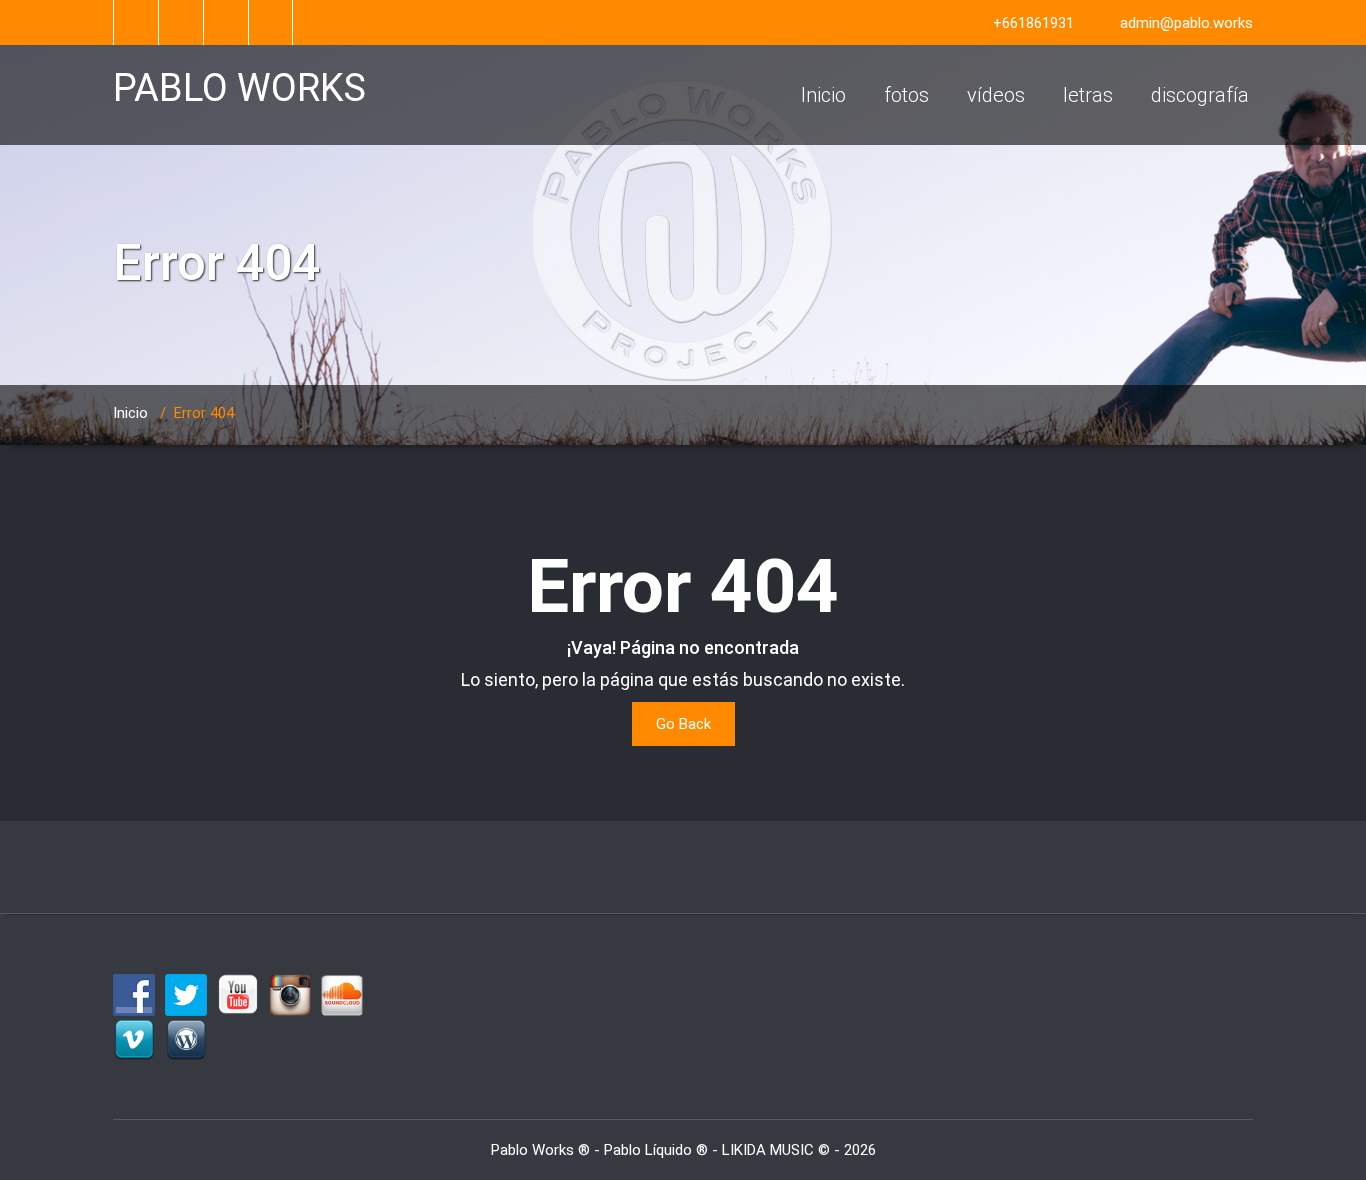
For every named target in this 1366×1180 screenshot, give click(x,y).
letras (1088, 95)
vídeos (996, 95)
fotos (906, 95)
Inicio (823, 95)
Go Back (683, 724)
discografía (1200, 95)
